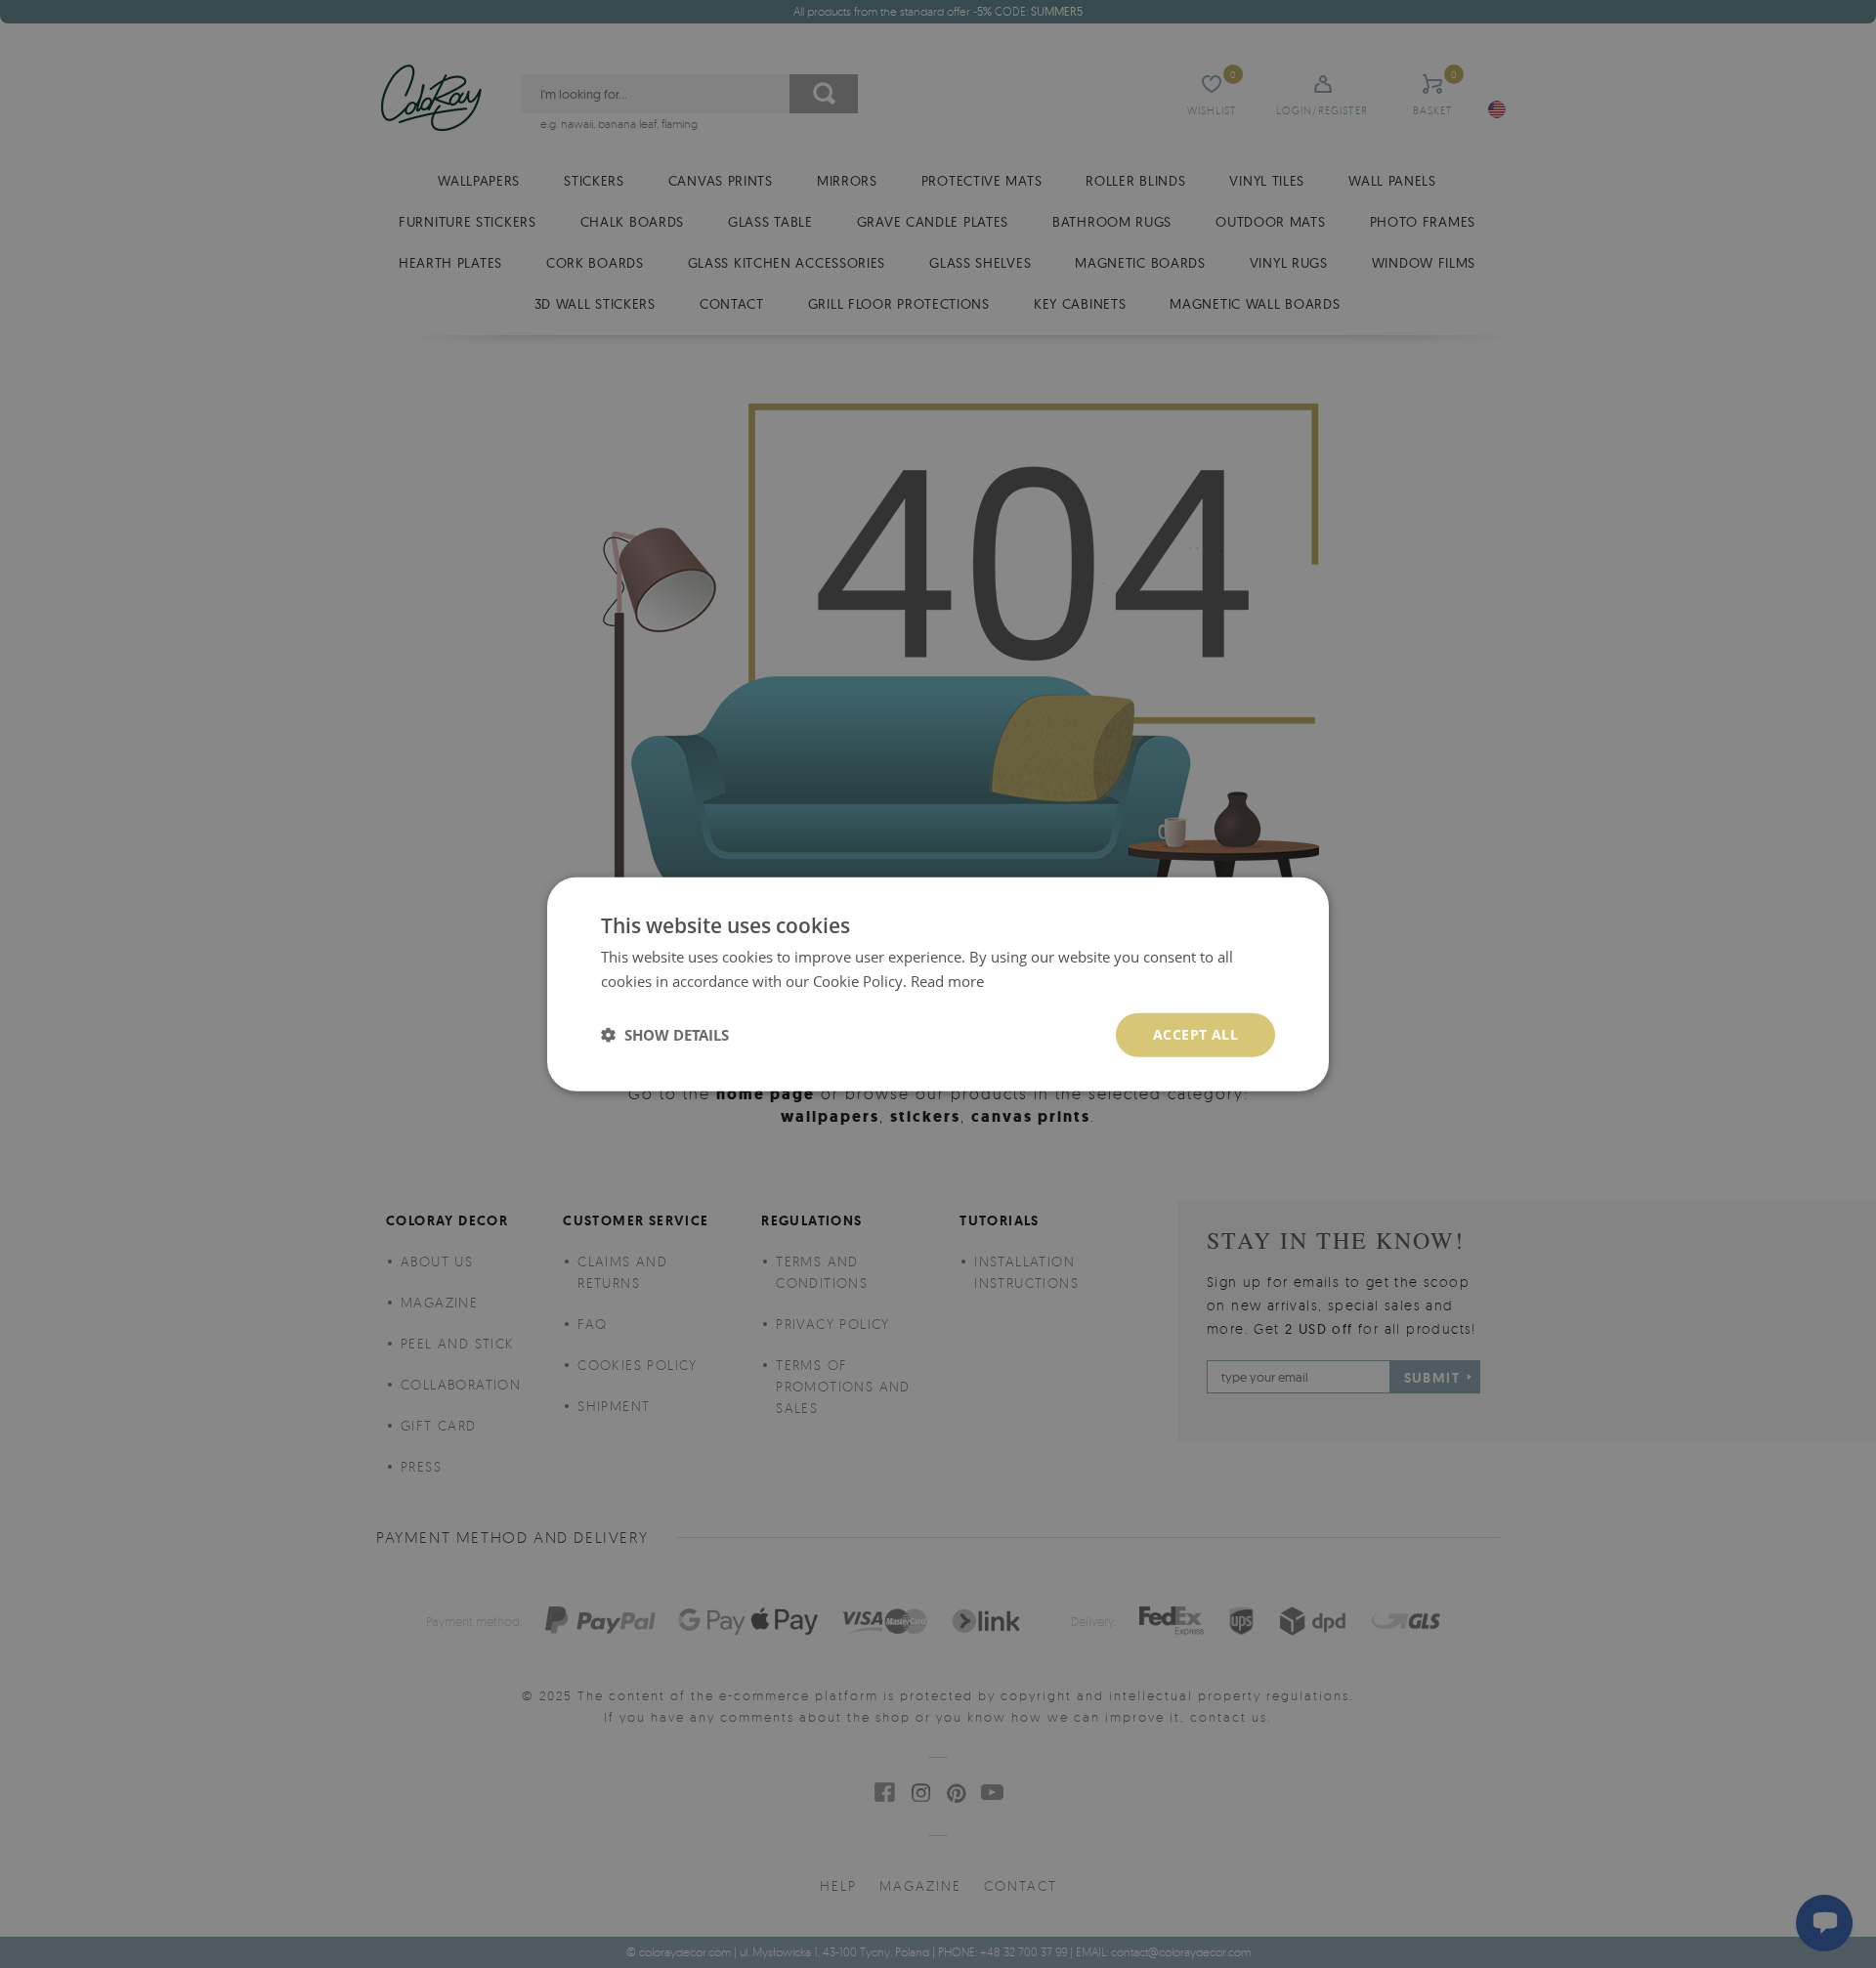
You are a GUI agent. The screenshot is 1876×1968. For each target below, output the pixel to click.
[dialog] (938, 984)
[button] (665, 1035)
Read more (947, 981)
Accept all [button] (1195, 1034)
